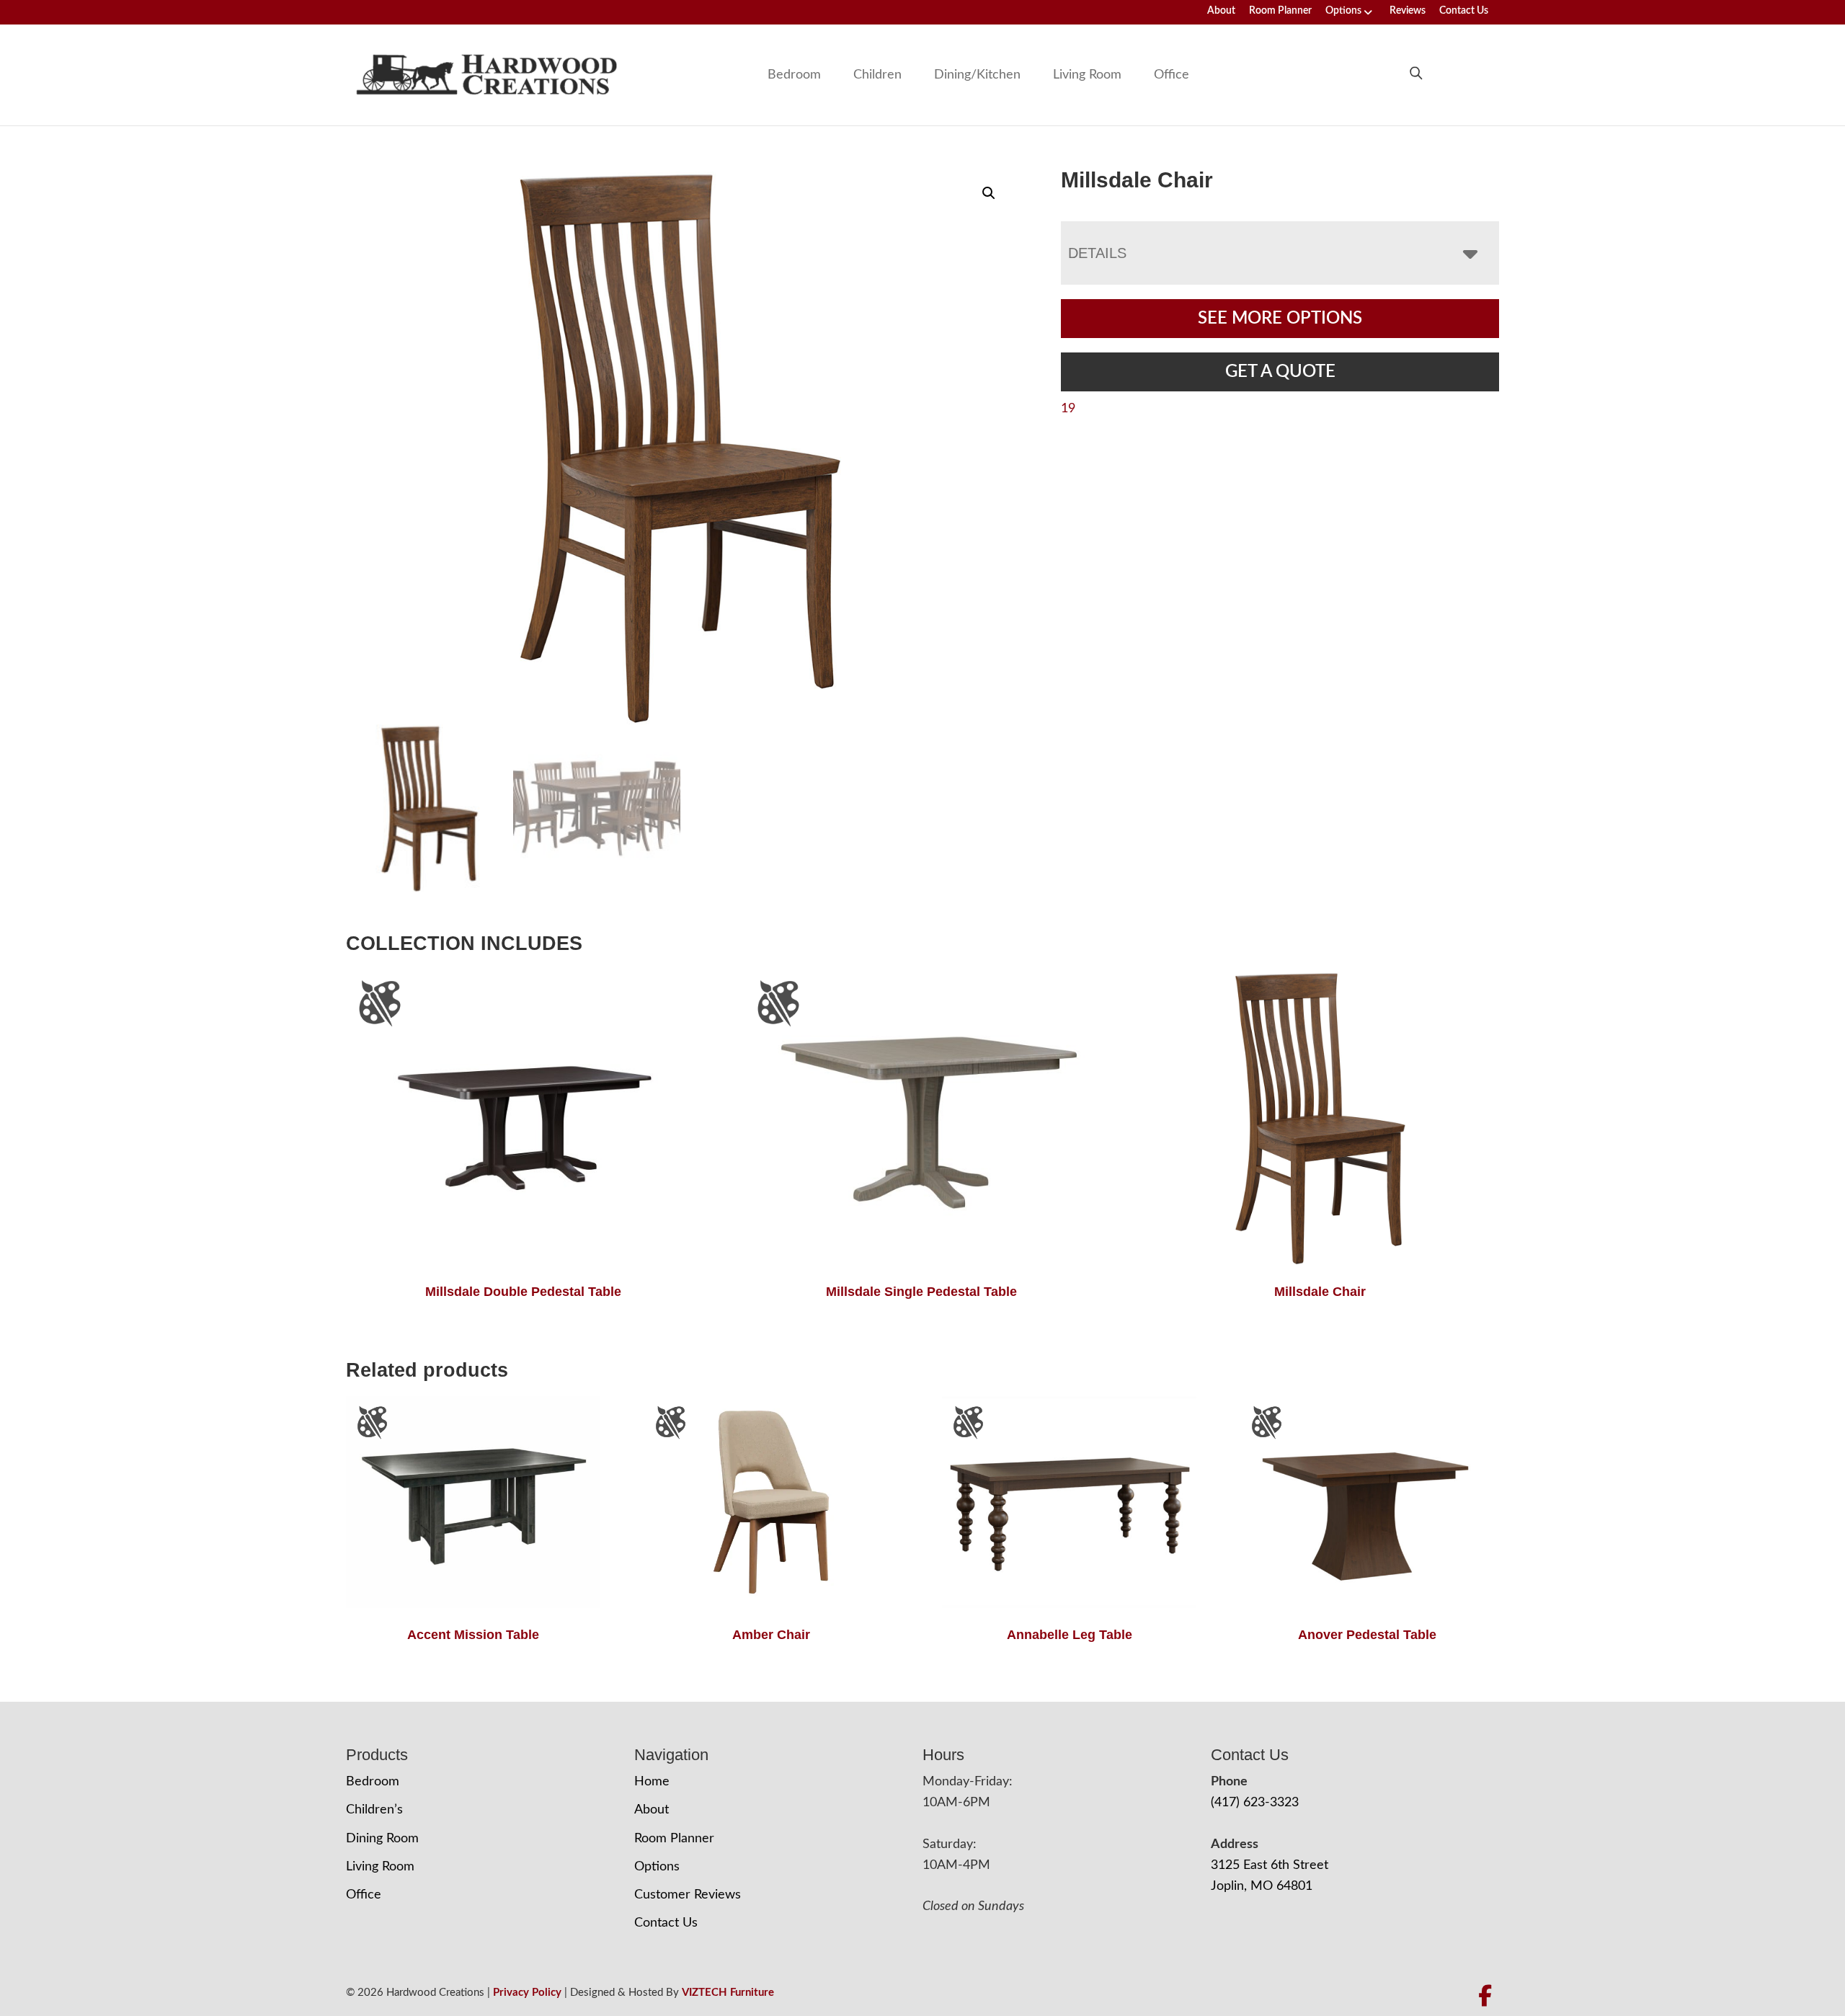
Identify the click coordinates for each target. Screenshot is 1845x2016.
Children (877, 75)
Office (1172, 75)
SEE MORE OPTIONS (1280, 319)
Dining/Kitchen (977, 75)
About (1221, 11)
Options (1343, 11)
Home (652, 1782)
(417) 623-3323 (1255, 1803)
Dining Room (382, 1839)
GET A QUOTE (1280, 372)
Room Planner (1280, 11)
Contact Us (1464, 11)
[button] (989, 193)
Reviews (1408, 11)
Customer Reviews (688, 1895)
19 (1068, 409)
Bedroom (794, 75)
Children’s (374, 1810)
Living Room (1087, 75)
